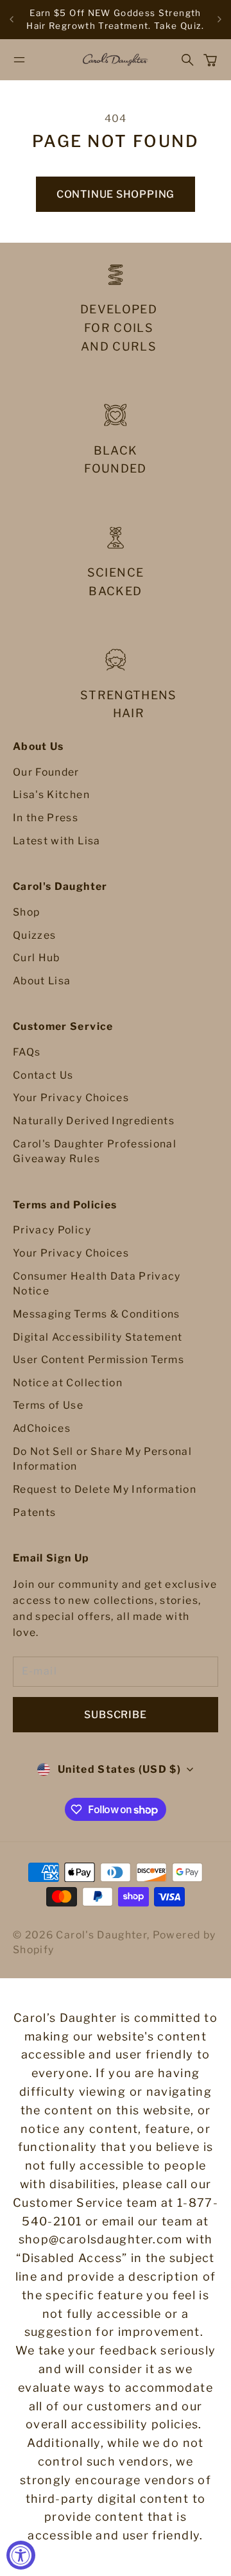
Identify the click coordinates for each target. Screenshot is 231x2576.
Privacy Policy (52, 1230)
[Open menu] (19, 60)
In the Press (46, 818)
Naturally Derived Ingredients (94, 1121)
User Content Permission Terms (98, 1360)
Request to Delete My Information (105, 1489)
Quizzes (34, 935)
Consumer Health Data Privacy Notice (97, 1284)
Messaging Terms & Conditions (97, 1314)
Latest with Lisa (57, 841)
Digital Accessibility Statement (98, 1337)
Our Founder (46, 772)
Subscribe (115, 1715)
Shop (26, 912)
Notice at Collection (68, 1383)
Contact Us (43, 1075)
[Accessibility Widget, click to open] (21, 2555)
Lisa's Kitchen (51, 795)
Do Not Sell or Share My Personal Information (102, 1459)
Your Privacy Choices (71, 1098)
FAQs (27, 1052)
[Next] (219, 20)
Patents (34, 1512)
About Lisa (42, 981)
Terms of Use (48, 1405)
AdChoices (42, 1428)
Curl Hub (37, 958)
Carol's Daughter (101, 1935)
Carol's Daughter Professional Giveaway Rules (95, 1152)
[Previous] (12, 20)
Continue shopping (116, 194)
